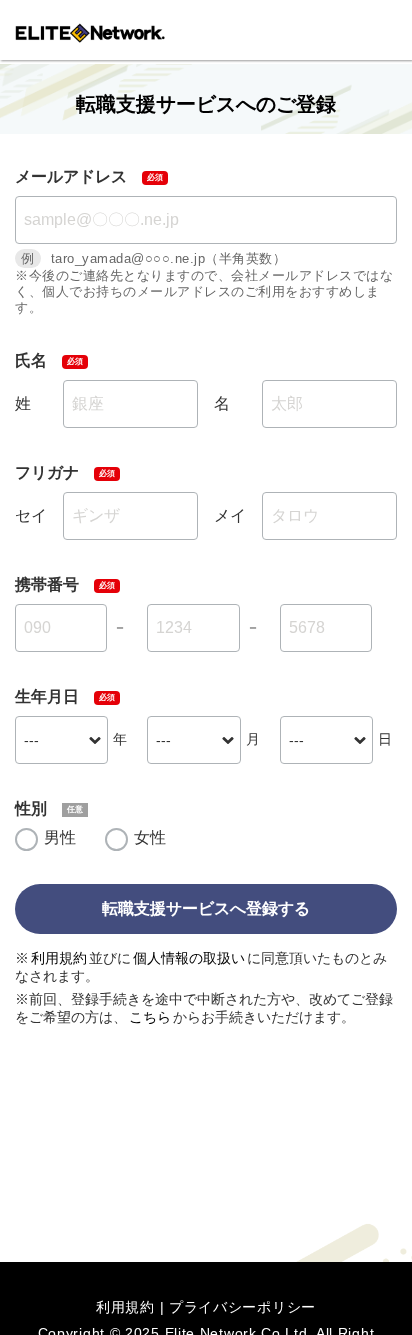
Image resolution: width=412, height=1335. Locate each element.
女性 (150, 837)
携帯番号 (47, 584)
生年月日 (47, 696)
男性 (60, 837)
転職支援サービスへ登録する (206, 908)
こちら (150, 1017)
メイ (230, 515)
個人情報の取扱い (189, 958)
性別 (31, 808)
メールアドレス (71, 176)
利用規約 (59, 958)
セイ (31, 515)
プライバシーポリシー (242, 1307)
